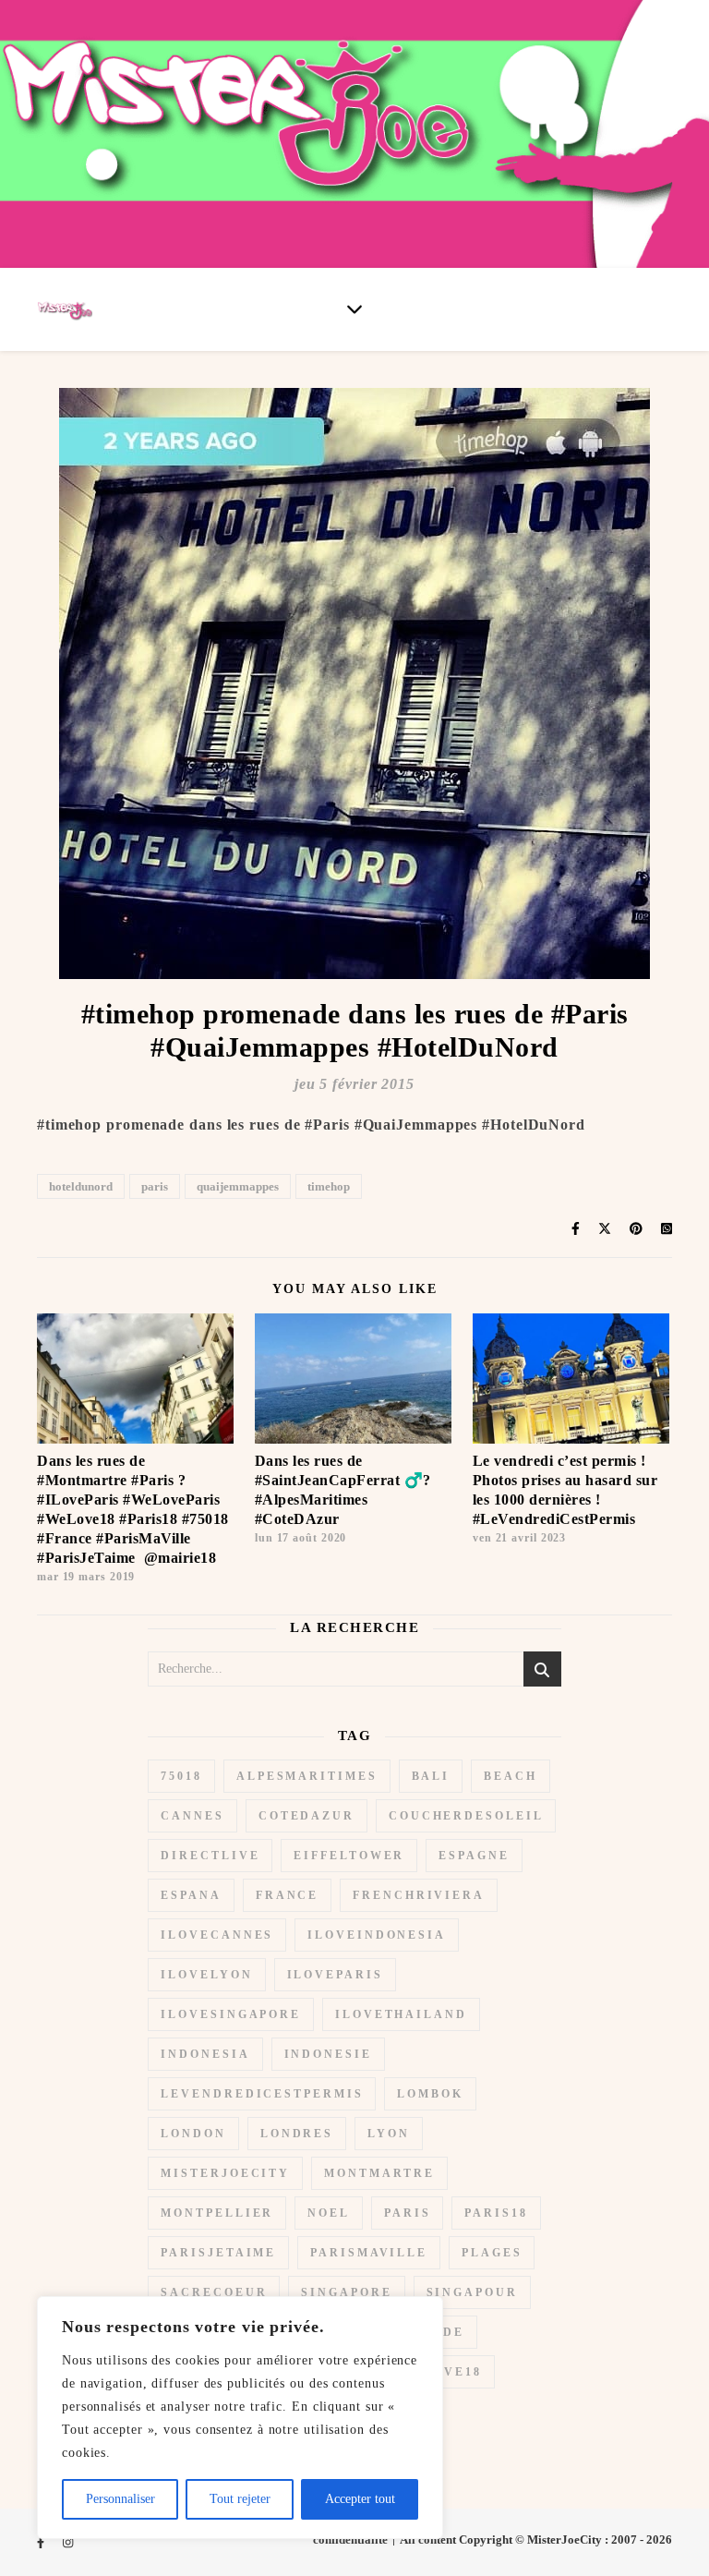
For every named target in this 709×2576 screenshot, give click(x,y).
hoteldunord (81, 1186)
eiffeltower (349, 1856)
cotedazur (306, 1816)
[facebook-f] (42, 2542)
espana (191, 1895)
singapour (472, 2292)
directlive (210, 1856)
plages (492, 2253)
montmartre (379, 2173)
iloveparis (335, 1975)
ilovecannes (217, 1935)
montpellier (217, 2213)
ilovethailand (401, 2014)
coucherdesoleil (466, 1816)
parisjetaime (218, 2253)
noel (329, 2213)
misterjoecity (225, 2173)
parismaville (369, 2253)
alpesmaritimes (307, 1776)
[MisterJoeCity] (354, 134)
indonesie (328, 2054)
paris (155, 1186)
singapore (346, 2292)
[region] (240, 2418)
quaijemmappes (238, 1186)
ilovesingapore (231, 2014)
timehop (329, 1186)
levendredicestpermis (262, 2094)
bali (431, 1776)
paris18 (496, 2213)
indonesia (205, 2054)
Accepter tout (360, 2499)
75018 (181, 1776)
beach (511, 1776)
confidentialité (350, 2540)
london (193, 2134)
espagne (474, 1856)
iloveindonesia (377, 1935)
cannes (192, 1816)
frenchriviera (419, 1895)
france (287, 1895)
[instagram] (68, 2542)
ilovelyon (206, 1975)
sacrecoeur (214, 2292)
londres (297, 2134)
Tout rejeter (240, 2499)
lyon (389, 2134)
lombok (430, 2094)
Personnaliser (120, 2499)
